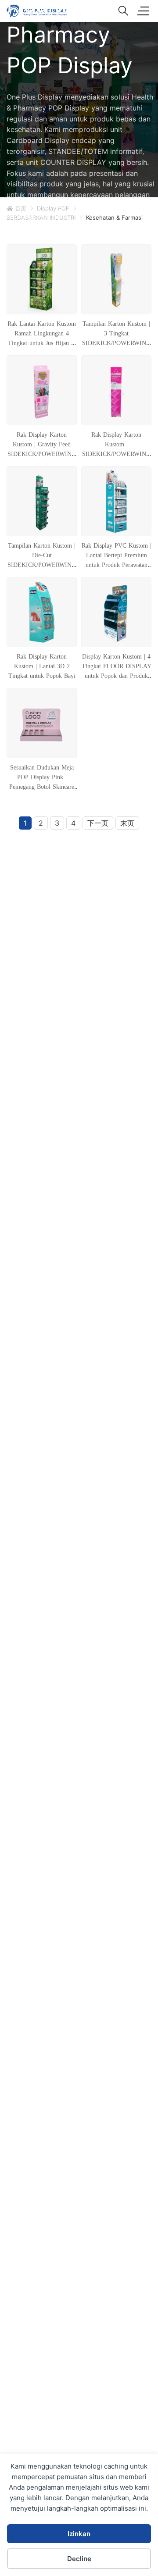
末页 (127, 823)
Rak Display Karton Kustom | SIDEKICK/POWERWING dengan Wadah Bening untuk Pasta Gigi (116, 454)
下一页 (98, 823)
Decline (79, 2559)
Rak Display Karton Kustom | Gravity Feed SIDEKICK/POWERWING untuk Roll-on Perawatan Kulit (42, 454)
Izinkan (79, 2534)
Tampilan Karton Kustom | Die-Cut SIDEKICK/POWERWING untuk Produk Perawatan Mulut (42, 565)
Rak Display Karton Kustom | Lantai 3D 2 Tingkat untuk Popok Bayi (42, 666)
